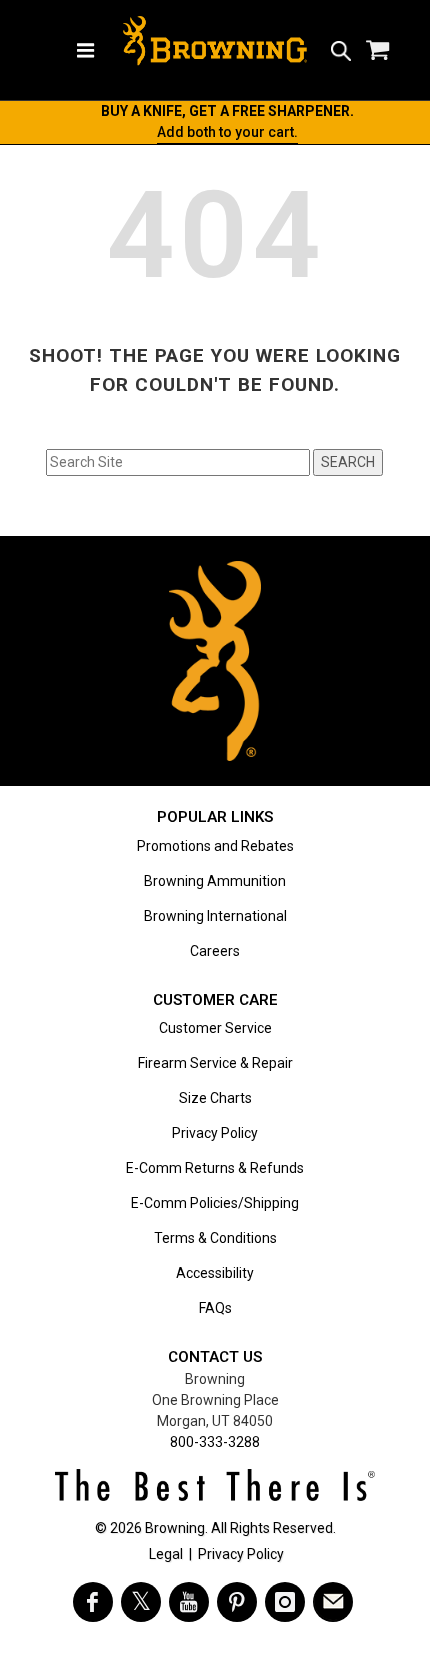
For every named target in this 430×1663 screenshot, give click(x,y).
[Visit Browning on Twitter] (141, 1602)
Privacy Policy (215, 1133)
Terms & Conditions (215, 1238)
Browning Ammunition (215, 881)
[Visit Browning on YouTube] (189, 1602)
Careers (215, 951)
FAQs (215, 1308)
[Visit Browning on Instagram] (285, 1602)
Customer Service (215, 1028)
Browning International (215, 916)
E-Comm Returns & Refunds (215, 1168)
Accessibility (215, 1273)
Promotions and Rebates (215, 846)
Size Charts (215, 1098)
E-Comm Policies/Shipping (215, 1203)
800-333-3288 (215, 1442)
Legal (166, 1554)
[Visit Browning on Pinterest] (237, 1602)
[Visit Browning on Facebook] (93, 1602)
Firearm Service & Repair (215, 1063)
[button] (341, 50)
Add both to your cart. (227, 132)
